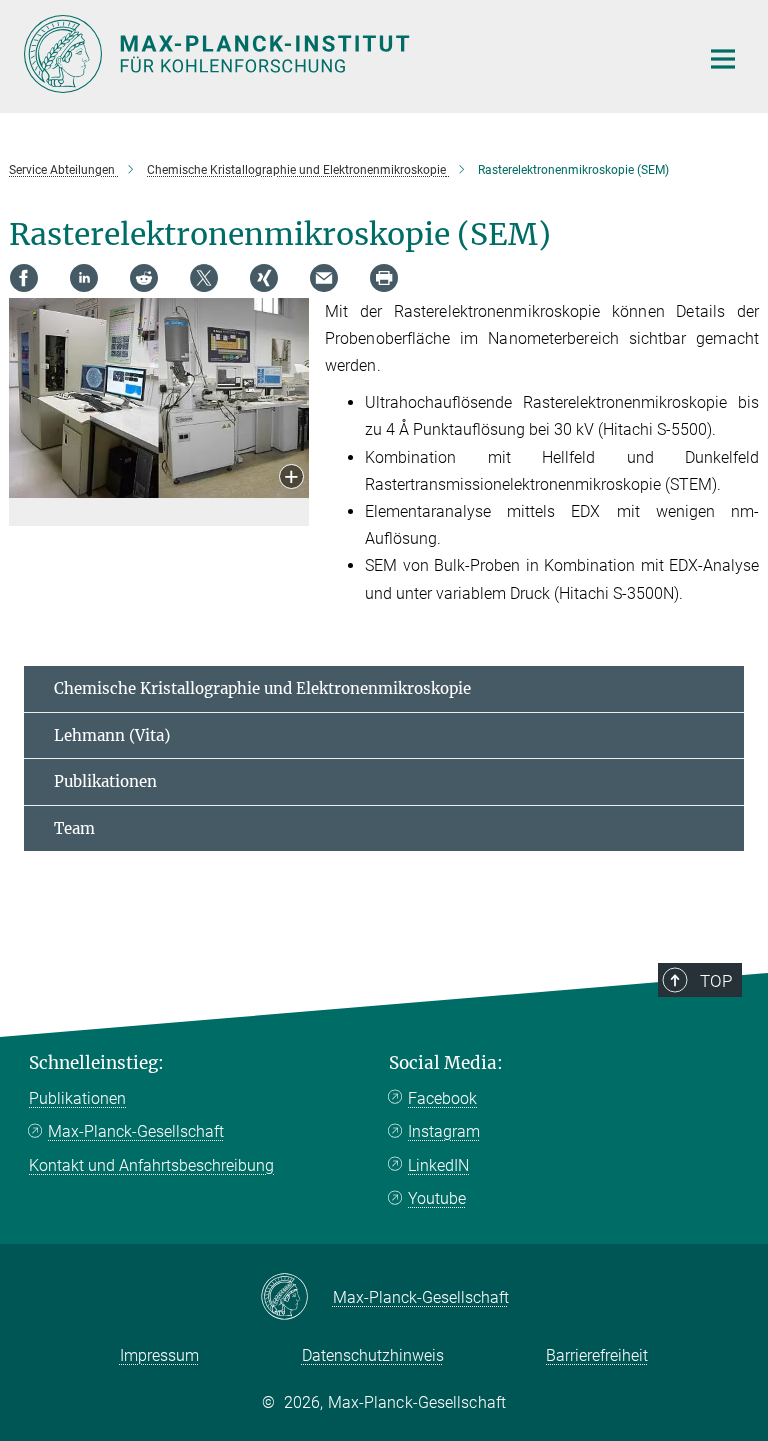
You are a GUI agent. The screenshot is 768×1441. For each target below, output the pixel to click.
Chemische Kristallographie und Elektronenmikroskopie (262, 688)
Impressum (159, 1355)
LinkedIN (438, 1165)
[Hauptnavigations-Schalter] (723, 59)
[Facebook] (24, 278)
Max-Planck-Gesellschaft (136, 1131)
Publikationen (105, 781)
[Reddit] (144, 278)
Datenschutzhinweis (373, 1355)
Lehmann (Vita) (112, 735)
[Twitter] (204, 278)
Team (74, 828)
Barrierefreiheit (597, 1355)
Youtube (437, 1198)
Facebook (442, 1098)
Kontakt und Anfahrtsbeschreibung (151, 1165)
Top (716, 981)
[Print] (384, 278)
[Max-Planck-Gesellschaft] (296, 1298)
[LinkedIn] (84, 278)
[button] (291, 478)
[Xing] (264, 278)
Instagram (444, 1131)
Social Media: (446, 1063)
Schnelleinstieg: (96, 1063)
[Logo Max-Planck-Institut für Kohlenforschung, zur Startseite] (349, 54)
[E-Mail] (324, 278)
